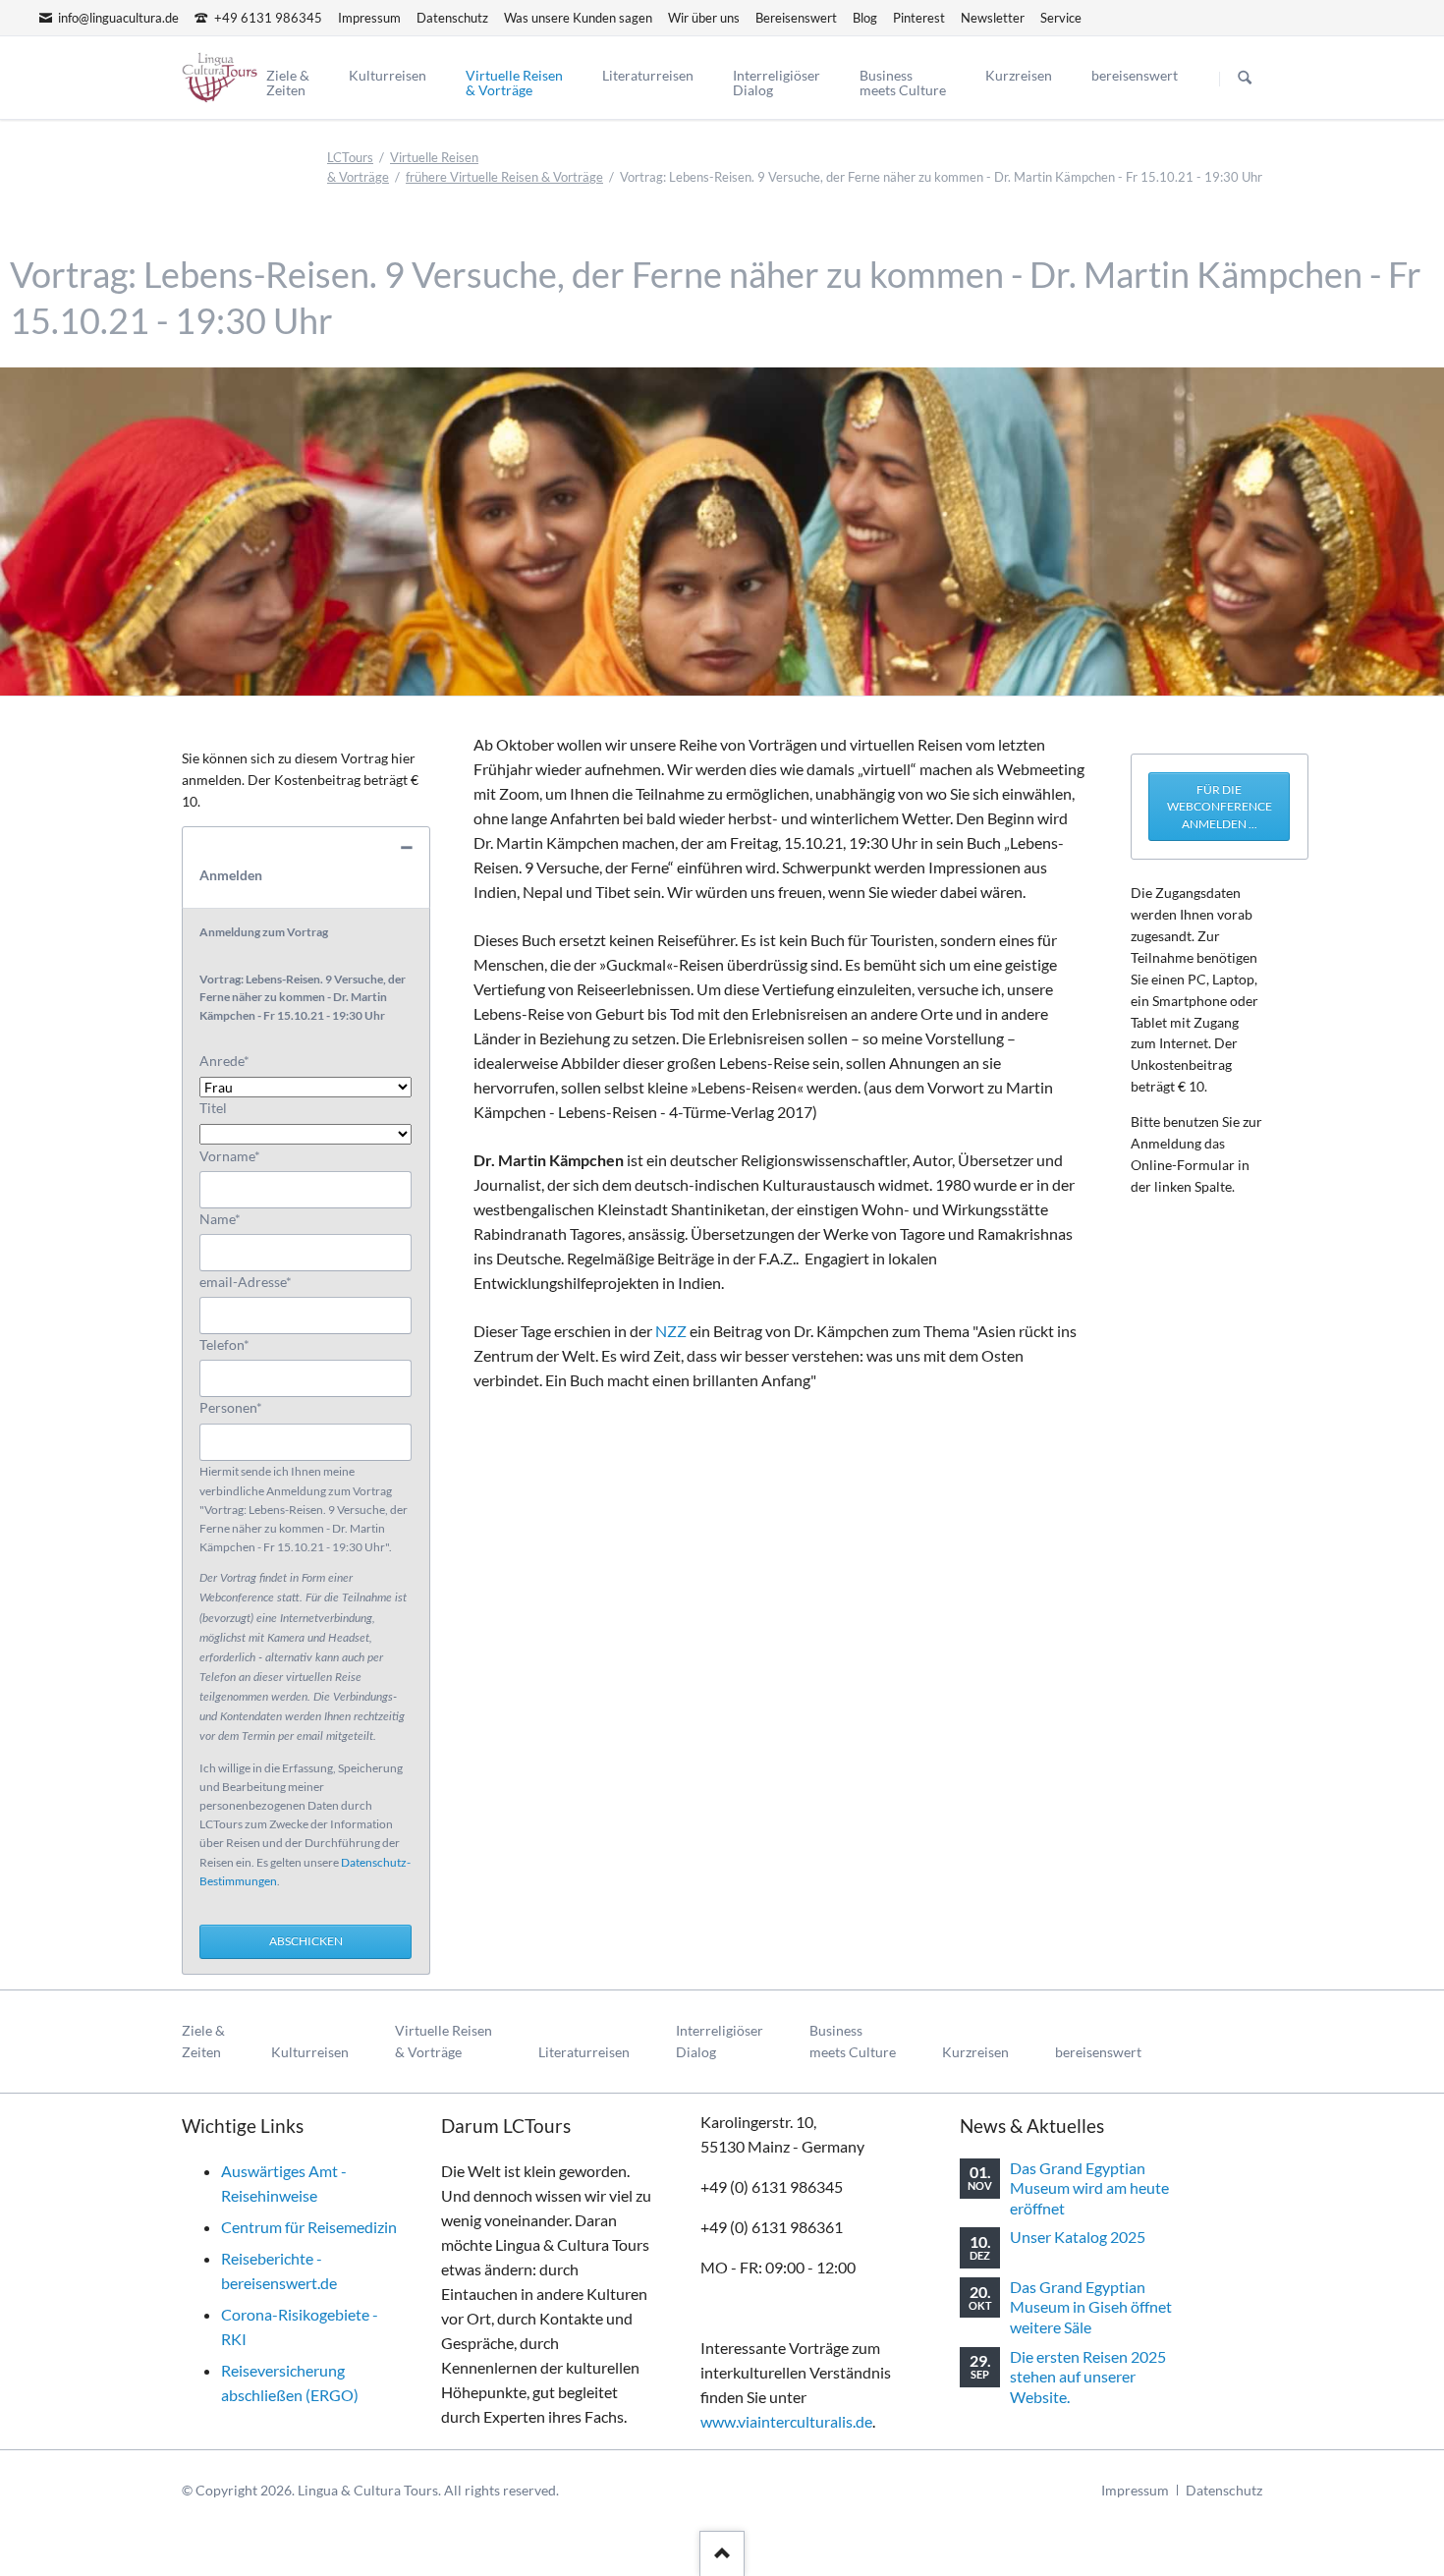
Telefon (231, 1344)
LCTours (350, 157)
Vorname (231, 1155)
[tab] (306, 868)
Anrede (231, 1060)
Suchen (1245, 79)
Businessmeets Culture (853, 2041)
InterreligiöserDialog (720, 2041)
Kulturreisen (310, 2052)
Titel (213, 1108)
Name (231, 1218)
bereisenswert (1098, 2052)
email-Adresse (246, 1281)
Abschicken (306, 1941)
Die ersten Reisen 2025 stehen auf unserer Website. (1088, 2377)
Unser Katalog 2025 (1078, 2237)
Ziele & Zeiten (203, 2041)
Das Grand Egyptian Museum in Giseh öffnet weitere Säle (1091, 2307)
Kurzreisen (975, 2052)
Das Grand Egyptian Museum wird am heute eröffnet (1089, 2188)
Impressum (1135, 2490)
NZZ (671, 1331)
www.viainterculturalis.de (786, 2421)
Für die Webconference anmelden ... (1220, 807)
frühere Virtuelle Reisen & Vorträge (504, 177)
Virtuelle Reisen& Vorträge (444, 2041)
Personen (231, 1407)
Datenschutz (1224, 2490)
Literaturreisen (584, 2052)
